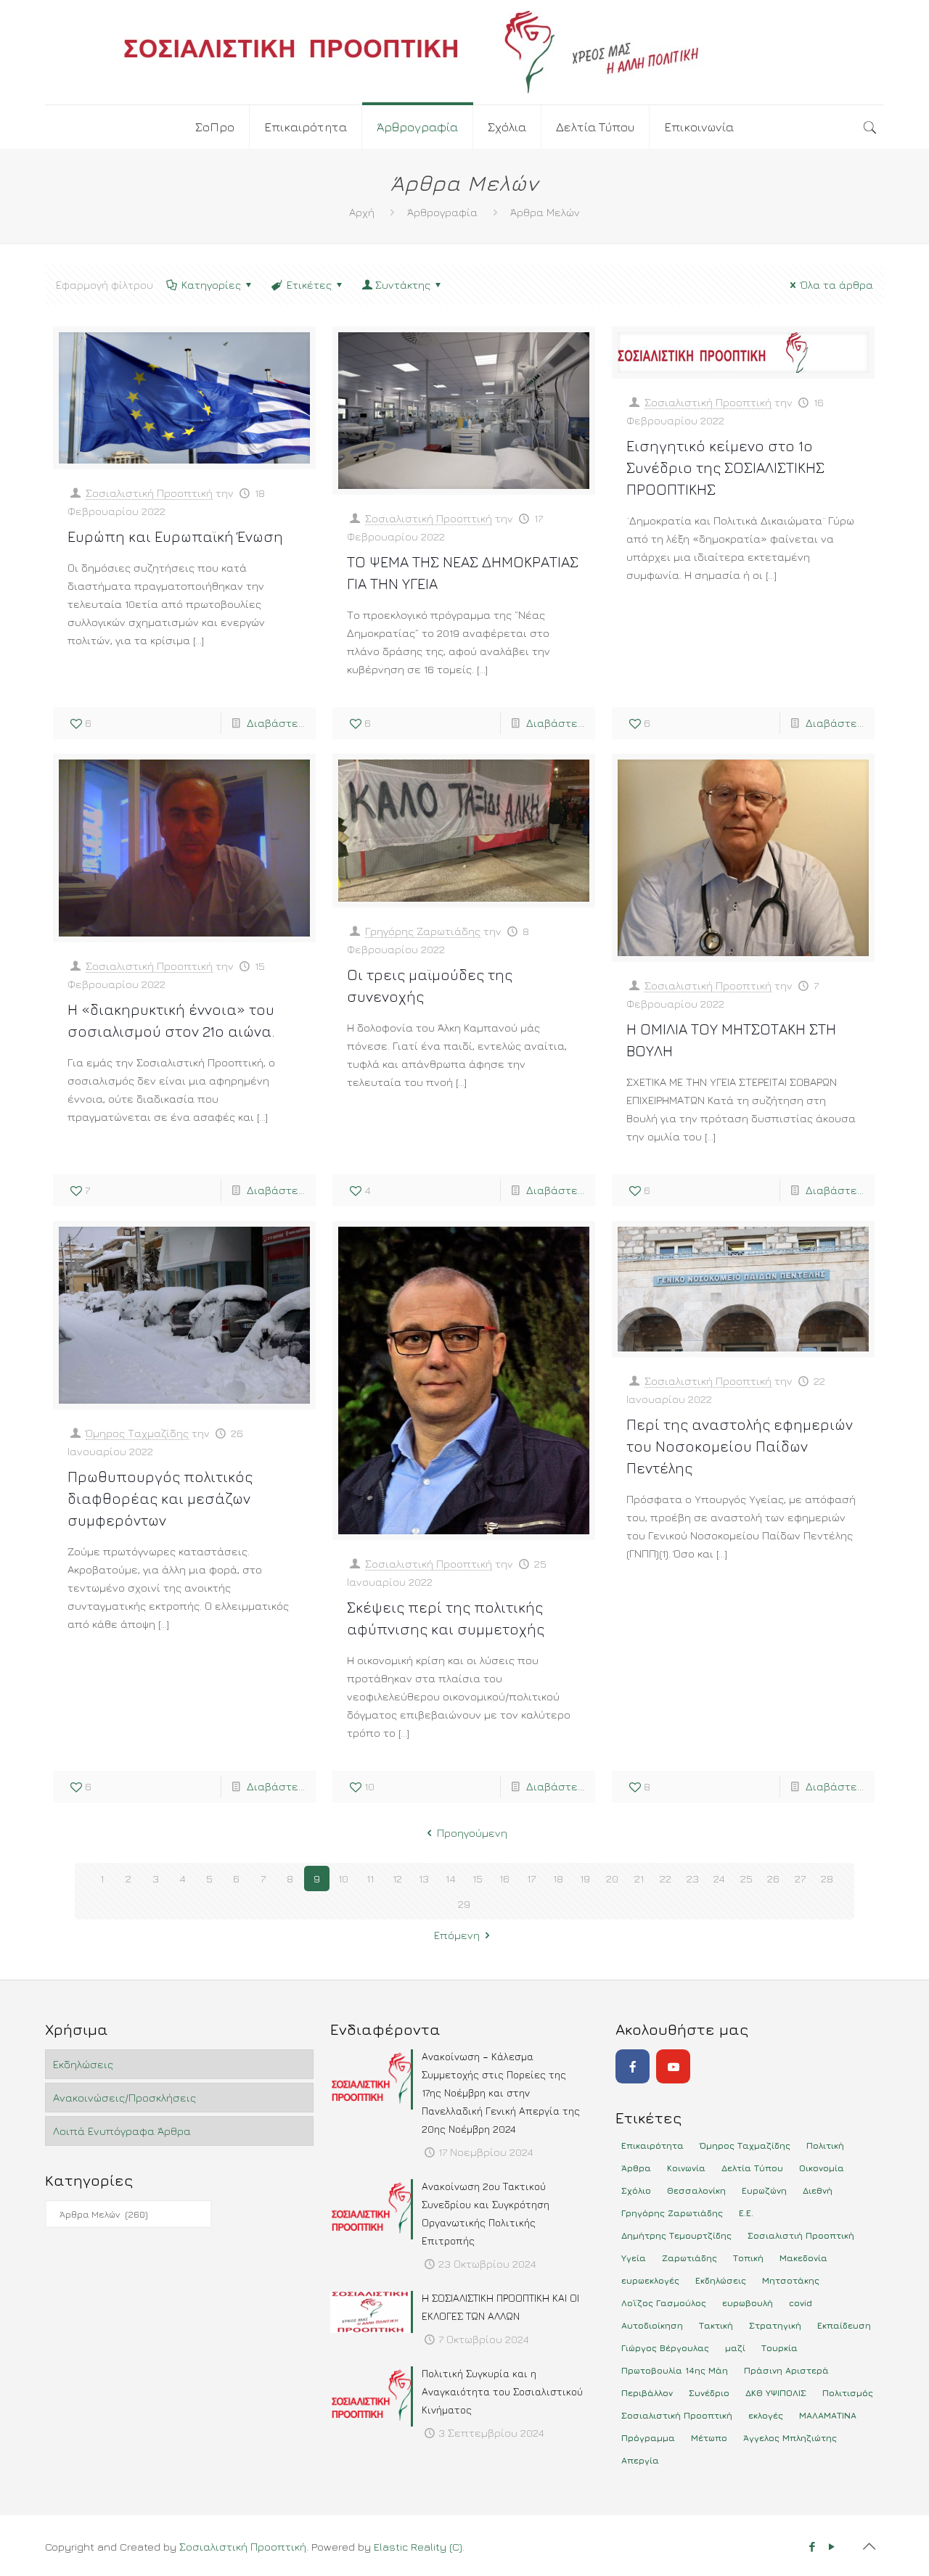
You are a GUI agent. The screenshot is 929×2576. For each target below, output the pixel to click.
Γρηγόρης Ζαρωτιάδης (423, 931)
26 (773, 1878)
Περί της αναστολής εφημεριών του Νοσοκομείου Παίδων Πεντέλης (740, 1446)
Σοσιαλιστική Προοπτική (149, 493)
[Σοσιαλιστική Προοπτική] (464, 52)
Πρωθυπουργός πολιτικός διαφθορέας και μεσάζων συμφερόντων (160, 1498)
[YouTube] (673, 2066)
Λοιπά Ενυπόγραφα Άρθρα (122, 2131)
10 (343, 1878)
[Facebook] (633, 2066)
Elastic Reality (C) (418, 2547)
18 (558, 1878)
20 (612, 1878)
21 (639, 1878)
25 (746, 1878)
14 (451, 1878)
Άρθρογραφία (442, 212)
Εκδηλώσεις (83, 2064)
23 (693, 1878)
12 (397, 1878)
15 (478, 1878)
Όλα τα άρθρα (837, 285)
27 (800, 1878)
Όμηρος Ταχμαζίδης (137, 1433)
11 (370, 1878)
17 (531, 1878)
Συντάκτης (403, 285)
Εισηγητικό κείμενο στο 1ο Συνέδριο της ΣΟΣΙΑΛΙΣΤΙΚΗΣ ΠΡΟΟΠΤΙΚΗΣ (725, 468)
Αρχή (362, 212)
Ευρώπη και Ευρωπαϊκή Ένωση (175, 536)
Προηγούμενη (472, 1833)
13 (424, 1878)
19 (585, 1878)
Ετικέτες (309, 285)
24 (719, 1878)
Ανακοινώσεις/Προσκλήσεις (124, 2098)
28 (827, 1878)
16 (504, 1878)
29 (464, 1904)
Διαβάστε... (276, 723)
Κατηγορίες (211, 285)
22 (666, 1878)
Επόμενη (457, 1935)
